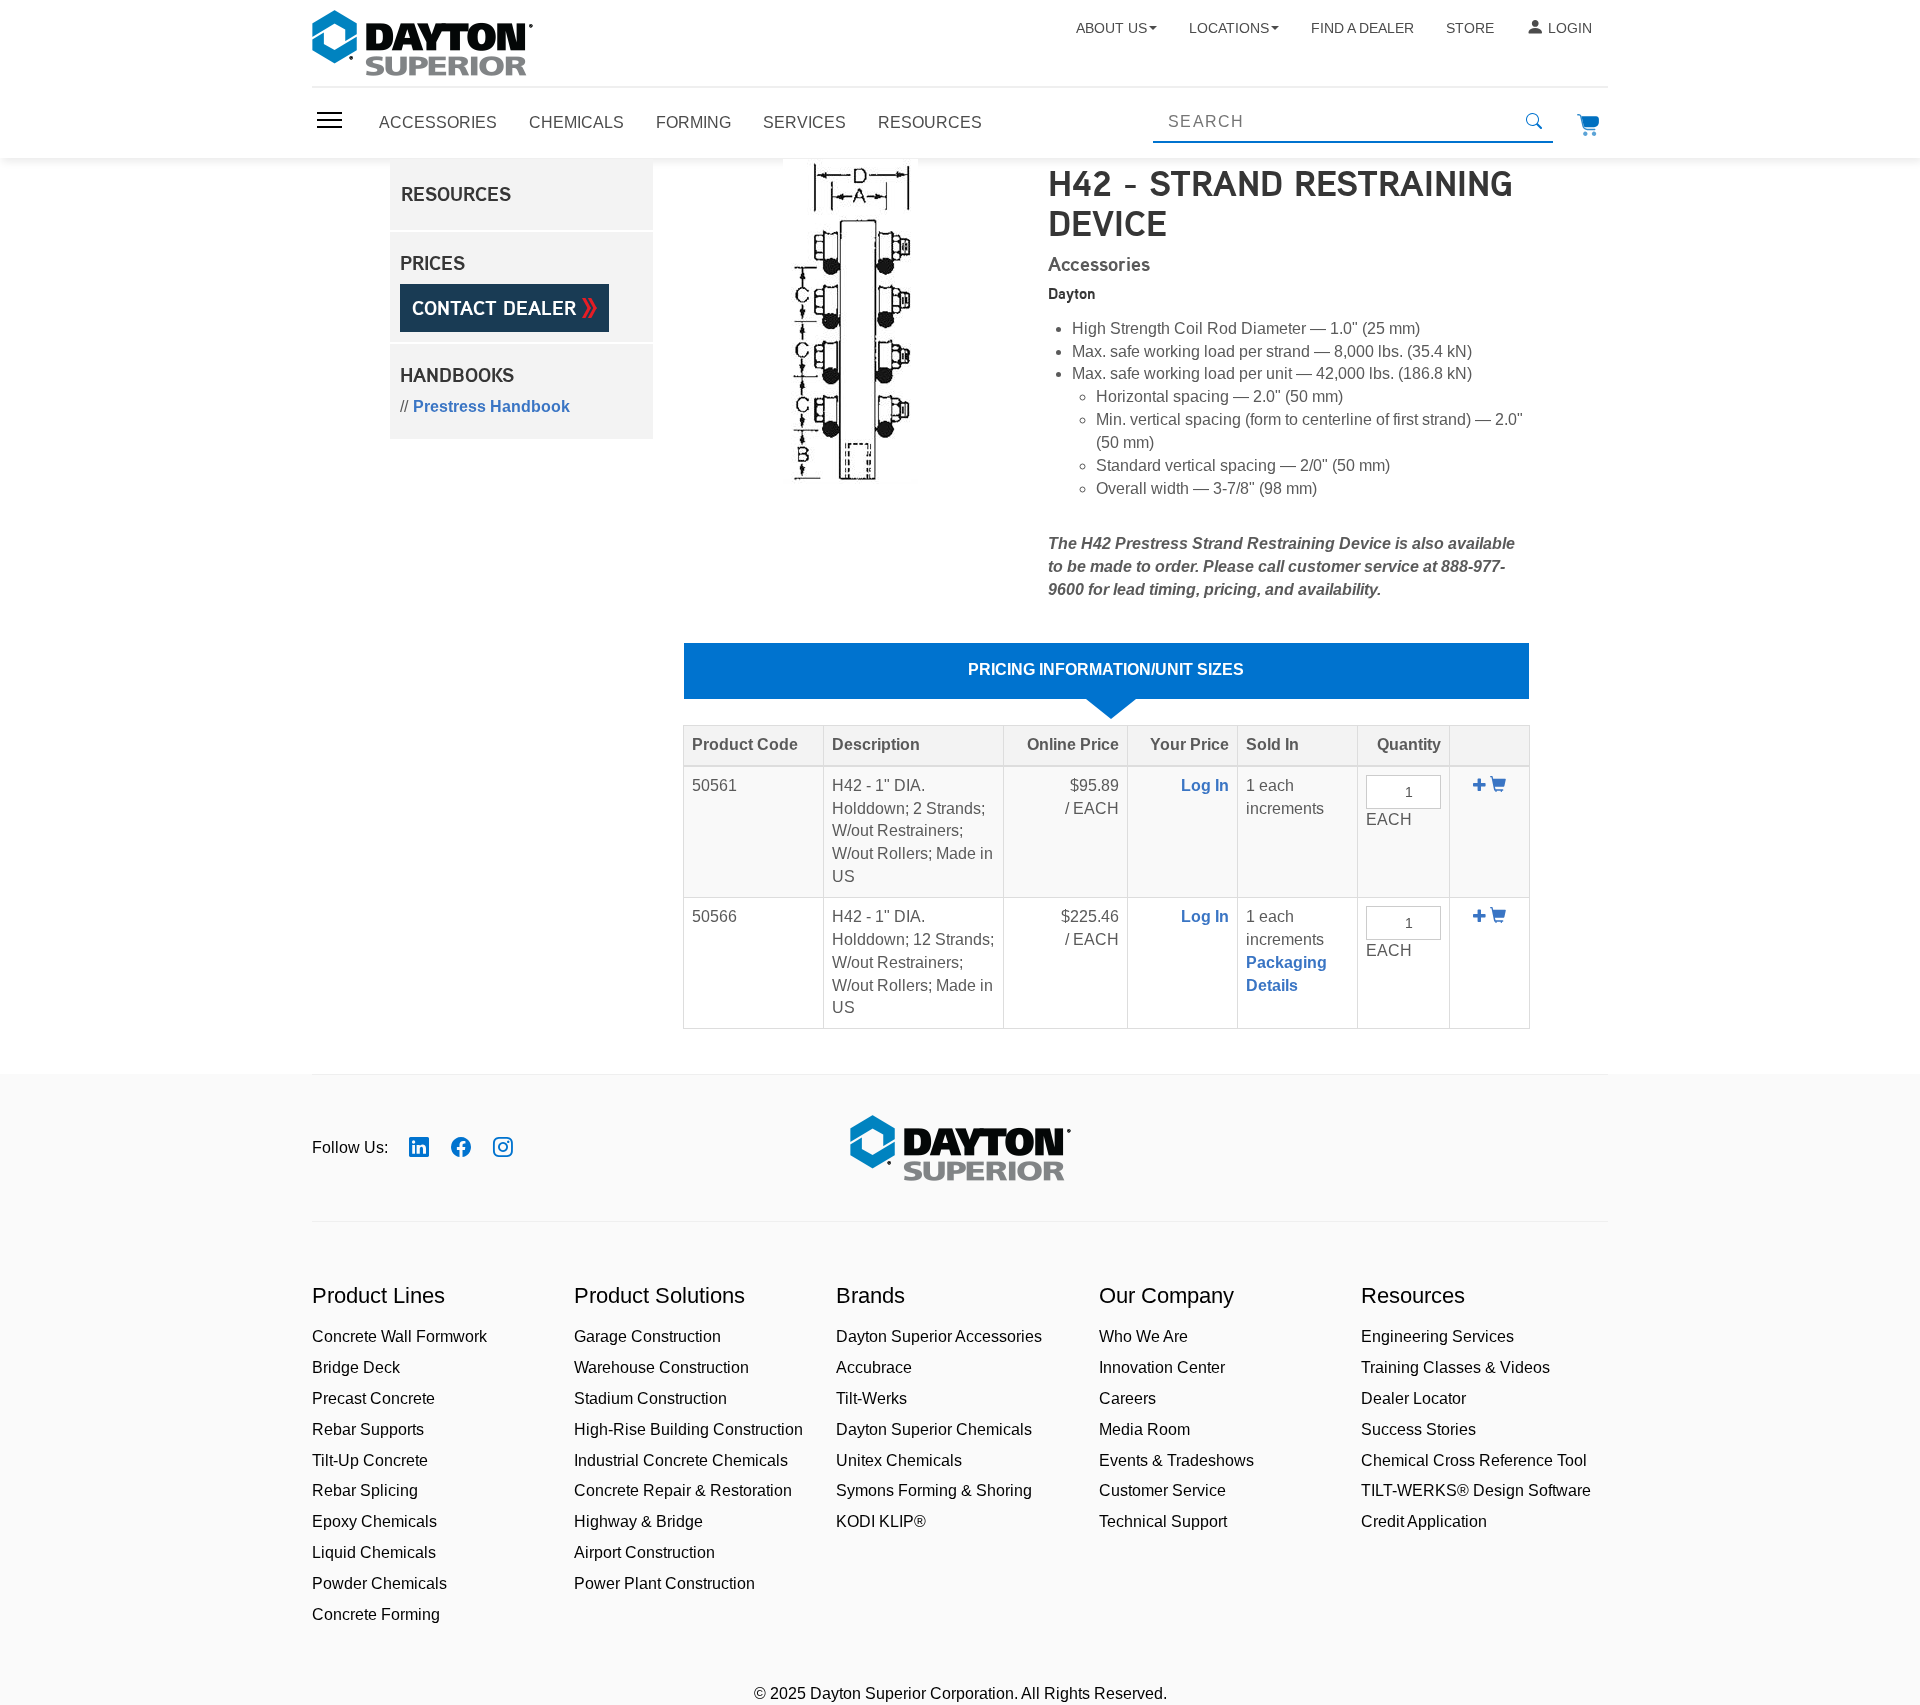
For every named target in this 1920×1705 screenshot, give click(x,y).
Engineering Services (1437, 1336)
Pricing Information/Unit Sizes (1106, 669)
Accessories (438, 122)
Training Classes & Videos (1455, 1367)
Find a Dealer (1362, 28)
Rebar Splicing (365, 1490)
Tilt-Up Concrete (370, 1460)
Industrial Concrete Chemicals (681, 1460)
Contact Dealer (497, 308)
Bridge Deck (356, 1367)
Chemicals (576, 122)
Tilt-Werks (871, 1398)
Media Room (1144, 1429)
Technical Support (1163, 1521)
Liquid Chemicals (374, 1552)
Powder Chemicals (379, 1583)
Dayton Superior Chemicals (934, 1429)
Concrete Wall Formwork (399, 1336)
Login (1570, 28)
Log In (1205, 785)
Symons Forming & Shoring (934, 1490)
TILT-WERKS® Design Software (1476, 1490)
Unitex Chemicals (899, 1460)
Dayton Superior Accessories (939, 1336)
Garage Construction (647, 1336)
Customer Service (1162, 1490)
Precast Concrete (373, 1398)
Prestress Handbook (491, 406)
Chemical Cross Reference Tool (1474, 1460)
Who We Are (1143, 1336)
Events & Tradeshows (1176, 1460)
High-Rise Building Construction (688, 1429)
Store (1470, 28)
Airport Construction (644, 1552)
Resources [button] (456, 194)
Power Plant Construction (664, 1583)
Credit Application (1424, 1521)
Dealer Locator (1413, 1398)
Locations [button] (1229, 28)
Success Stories (1418, 1429)
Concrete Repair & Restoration (683, 1490)
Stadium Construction (650, 1398)
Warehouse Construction (661, 1367)
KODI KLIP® (881, 1521)
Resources (930, 122)
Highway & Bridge (638, 1521)
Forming (693, 122)
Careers (1127, 1398)
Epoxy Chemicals (374, 1521)
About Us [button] (1111, 28)
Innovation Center (1162, 1367)
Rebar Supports (368, 1429)
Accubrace (874, 1367)
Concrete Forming (376, 1614)
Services (804, 122)
